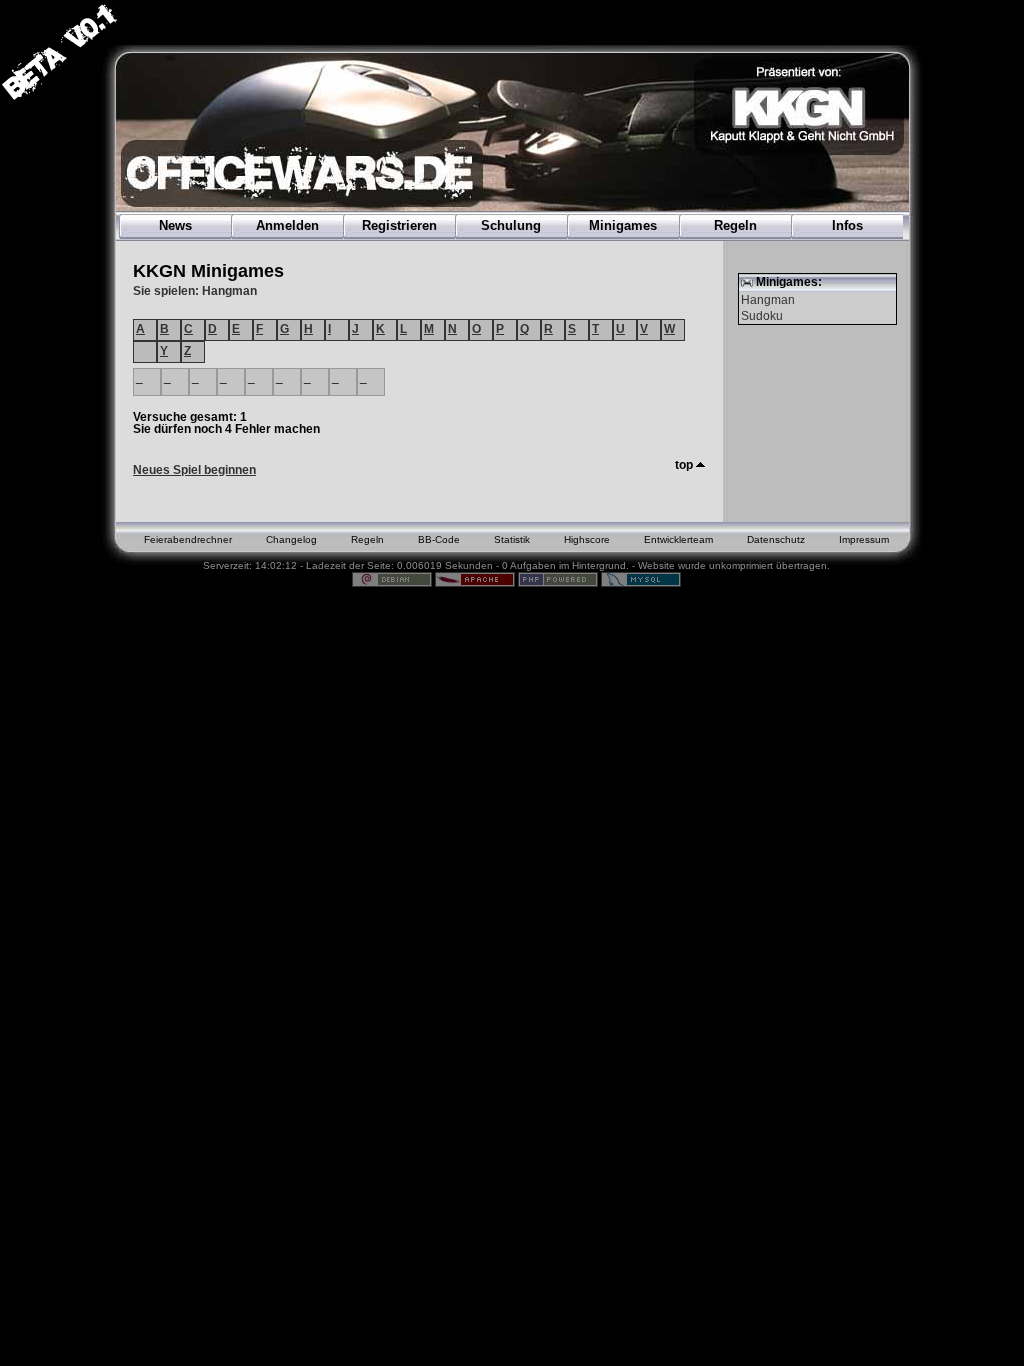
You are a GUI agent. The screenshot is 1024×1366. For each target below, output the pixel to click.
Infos (847, 225)
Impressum (864, 539)
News (175, 225)
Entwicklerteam (678, 539)
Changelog (291, 539)
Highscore (587, 539)
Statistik (512, 539)
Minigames (623, 225)
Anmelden (287, 225)
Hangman (768, 300)
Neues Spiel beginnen (194, 470)
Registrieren (399, 225)
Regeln (735, 225)
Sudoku (762, 316)
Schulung (511, 225)
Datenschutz (776, 539)
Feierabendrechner (188, 539)
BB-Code (439, 539)
